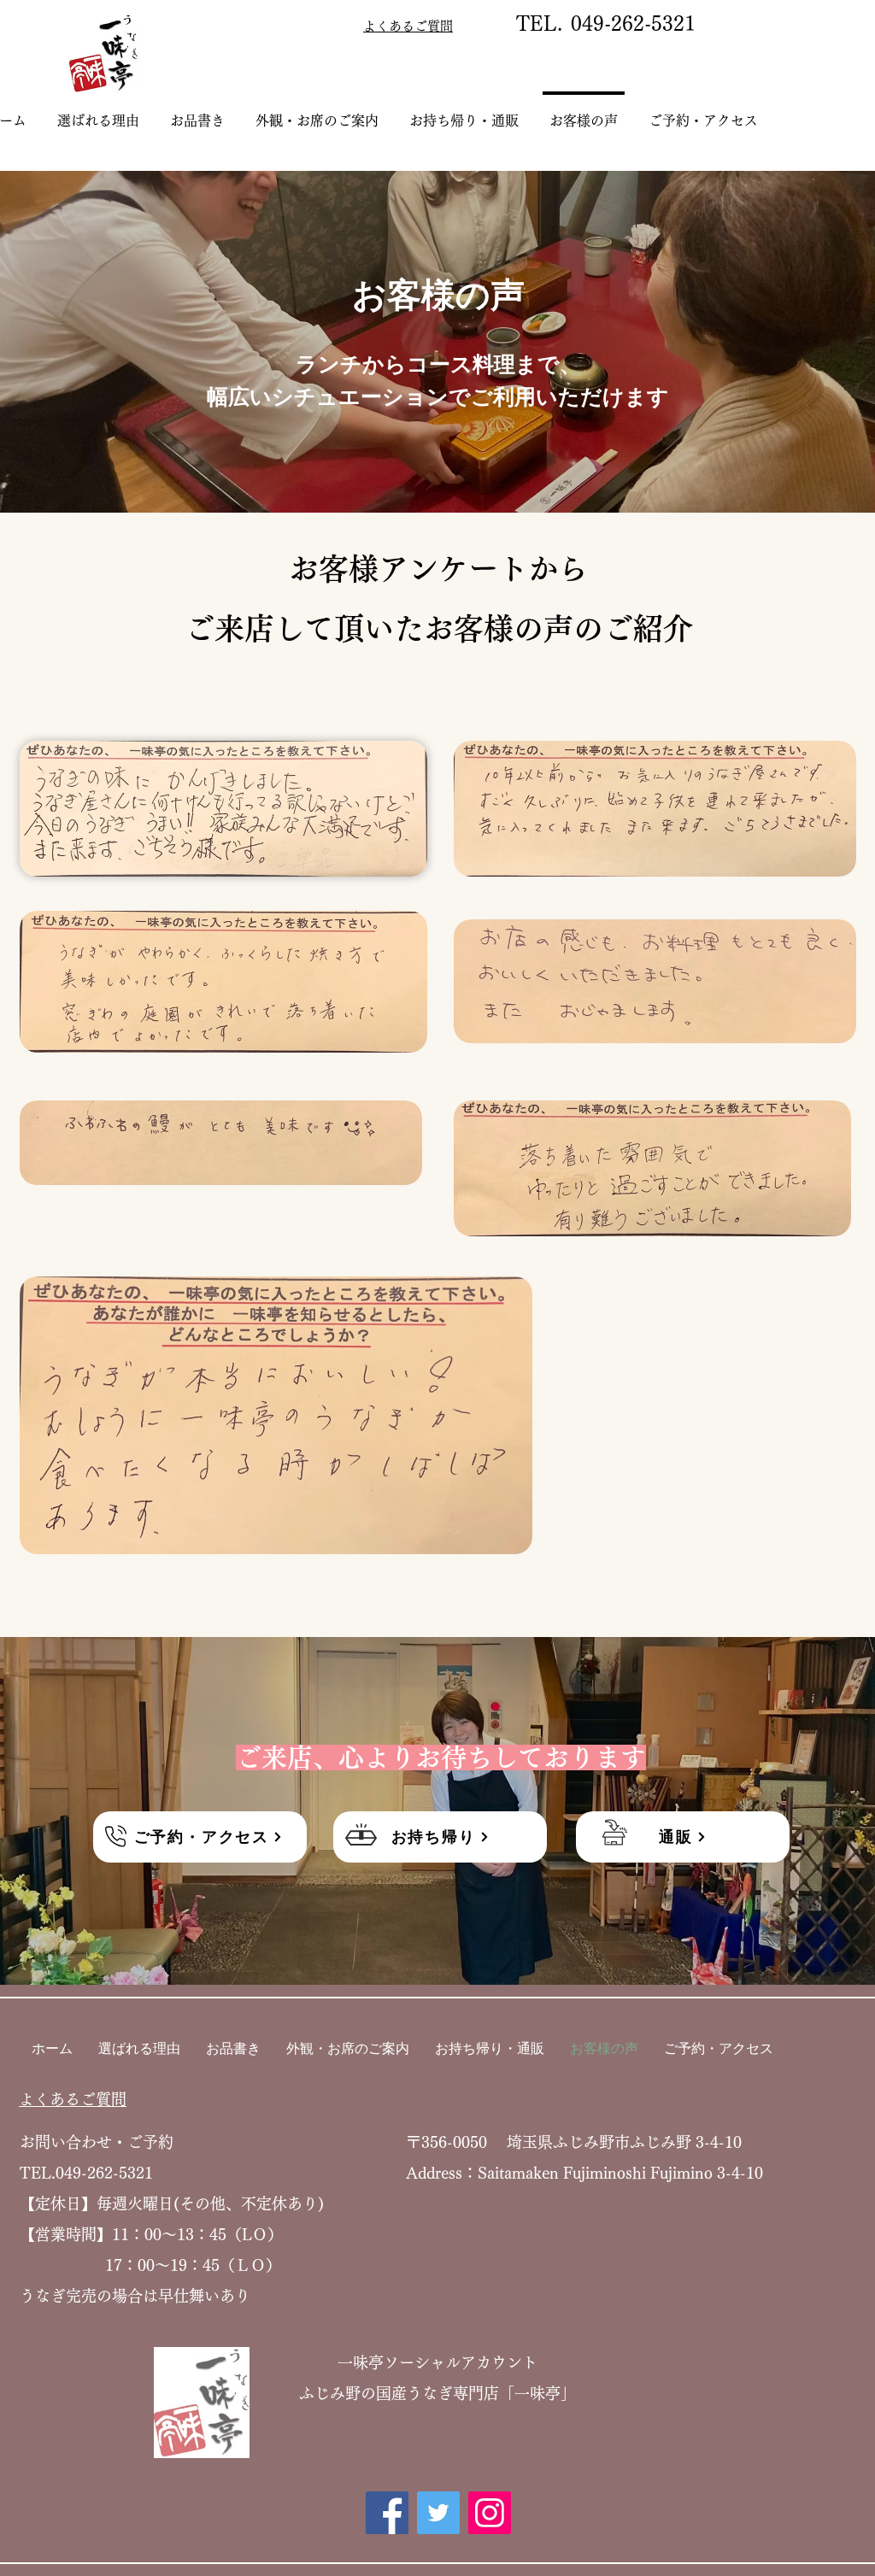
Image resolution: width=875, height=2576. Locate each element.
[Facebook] (387, 2513)
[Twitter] (438, 2513)
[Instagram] (490, 2513)
